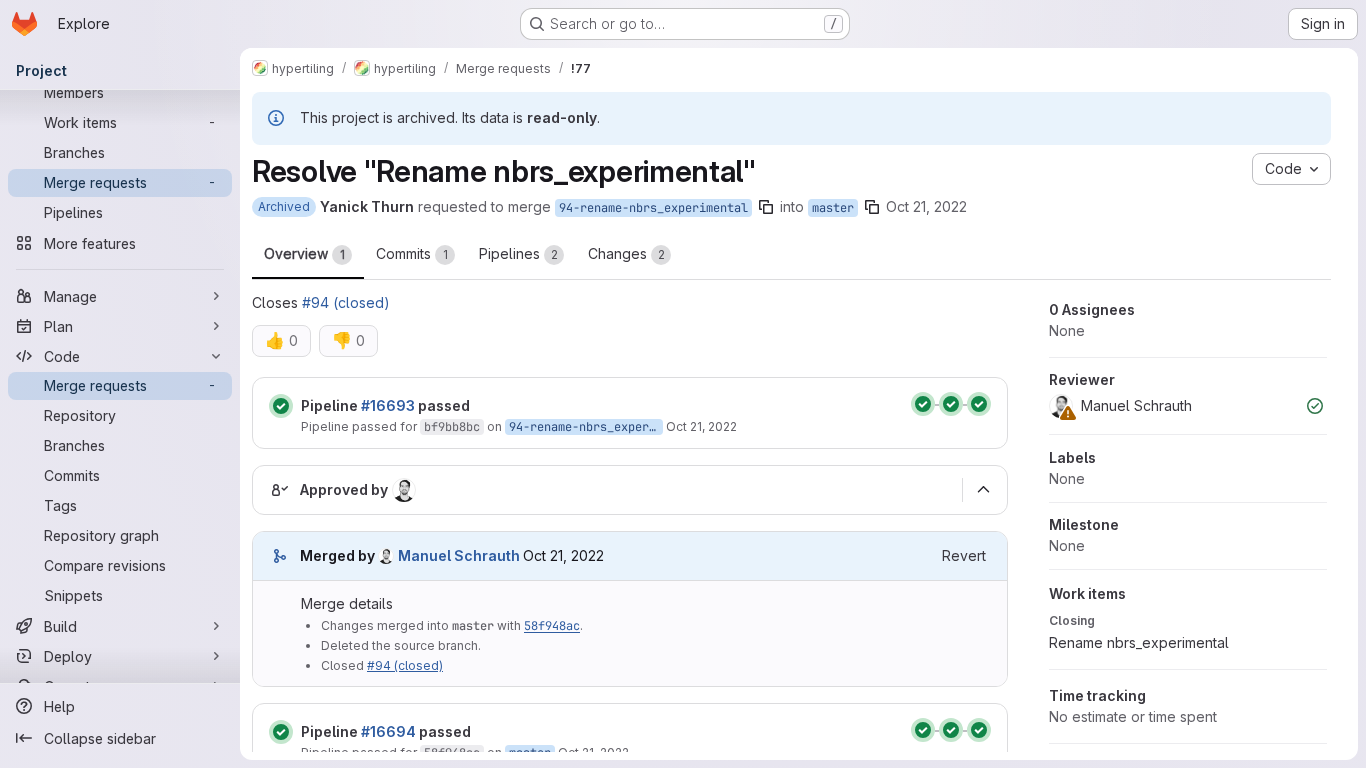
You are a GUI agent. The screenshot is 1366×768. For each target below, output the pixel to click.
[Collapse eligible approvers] (983, 490)
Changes (626, 253)
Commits (412, 253)
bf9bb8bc (452, 427)
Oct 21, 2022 (926, 206)
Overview (304, 253)
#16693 (388, 405)
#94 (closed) (346, 302)
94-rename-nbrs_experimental (653, 208)
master (833, 208)
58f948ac (552, 626)
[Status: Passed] (281, 406)
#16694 (388, 731)
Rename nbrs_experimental (1139, 642)
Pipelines (518, 253)
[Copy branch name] (766, 207)
